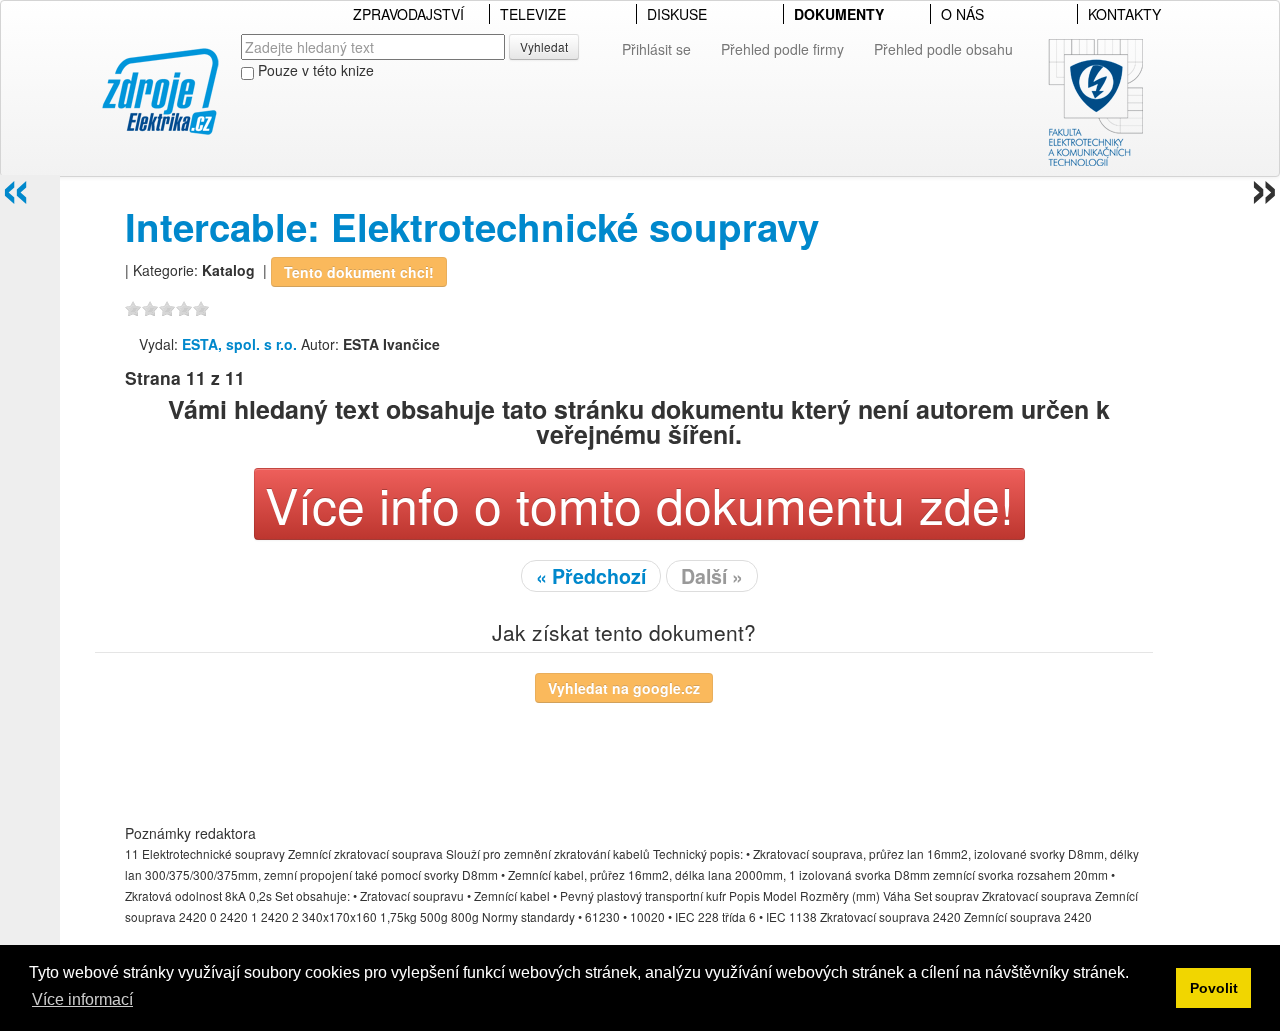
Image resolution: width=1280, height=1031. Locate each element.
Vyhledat (544, 46)
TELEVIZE (533, 14)
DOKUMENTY (839, 14)
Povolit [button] (1214, 988)
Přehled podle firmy (782, 49)
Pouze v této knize (314, 70)
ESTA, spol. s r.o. (239, 344)
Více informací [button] (82, 999)
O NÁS (962, 14)
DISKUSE (677, 14)
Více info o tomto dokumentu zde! (639, 503)
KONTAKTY (1124, 14)
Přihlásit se (656, 49)
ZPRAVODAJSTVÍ (408, 14)
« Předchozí (591, 576)
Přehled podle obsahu (943, 49)
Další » (712, 576)
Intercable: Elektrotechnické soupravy (472, 226)
